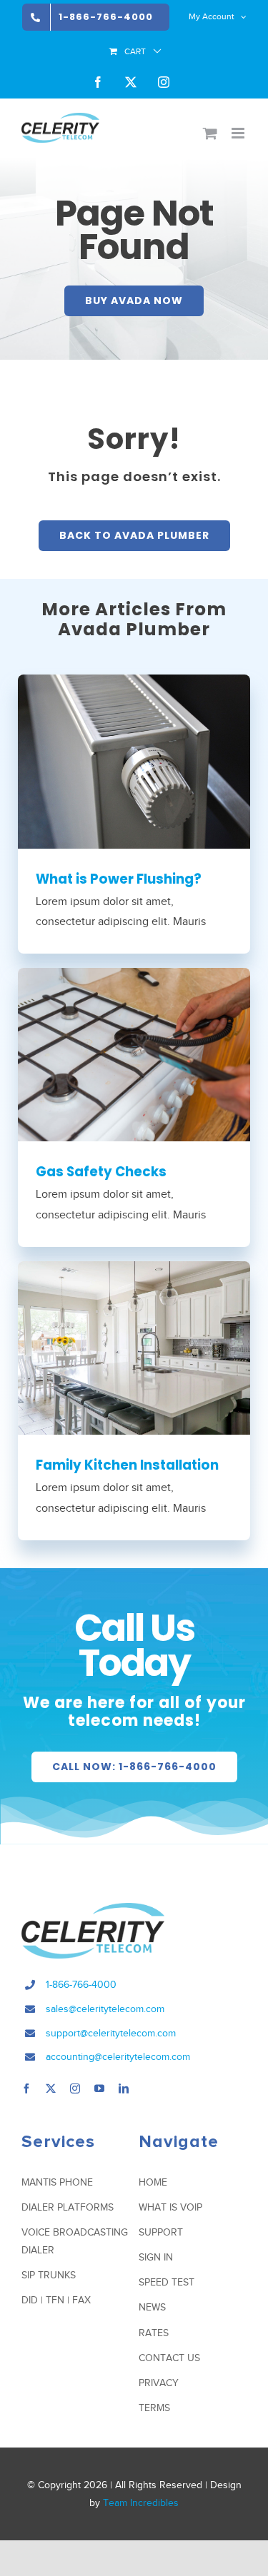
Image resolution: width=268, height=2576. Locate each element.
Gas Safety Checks (101, 1172)
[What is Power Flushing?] (134, 761)
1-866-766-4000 (81, 1985)
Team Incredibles (141, 2503)
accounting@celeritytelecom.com (118, 2057)
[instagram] (75, 2088)
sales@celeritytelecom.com (105, 2009)
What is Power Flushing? (119, 879)
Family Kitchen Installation (127, 1465)
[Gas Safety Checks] (134, 1055)
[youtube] (99, 2088)
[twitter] (51, 2088)
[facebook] (26, 2088)
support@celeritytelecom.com (111, 2033)
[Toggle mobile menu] (239, 133)
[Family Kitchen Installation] (134, 1348)
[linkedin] (124, 2088)
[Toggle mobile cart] (210, 133)
